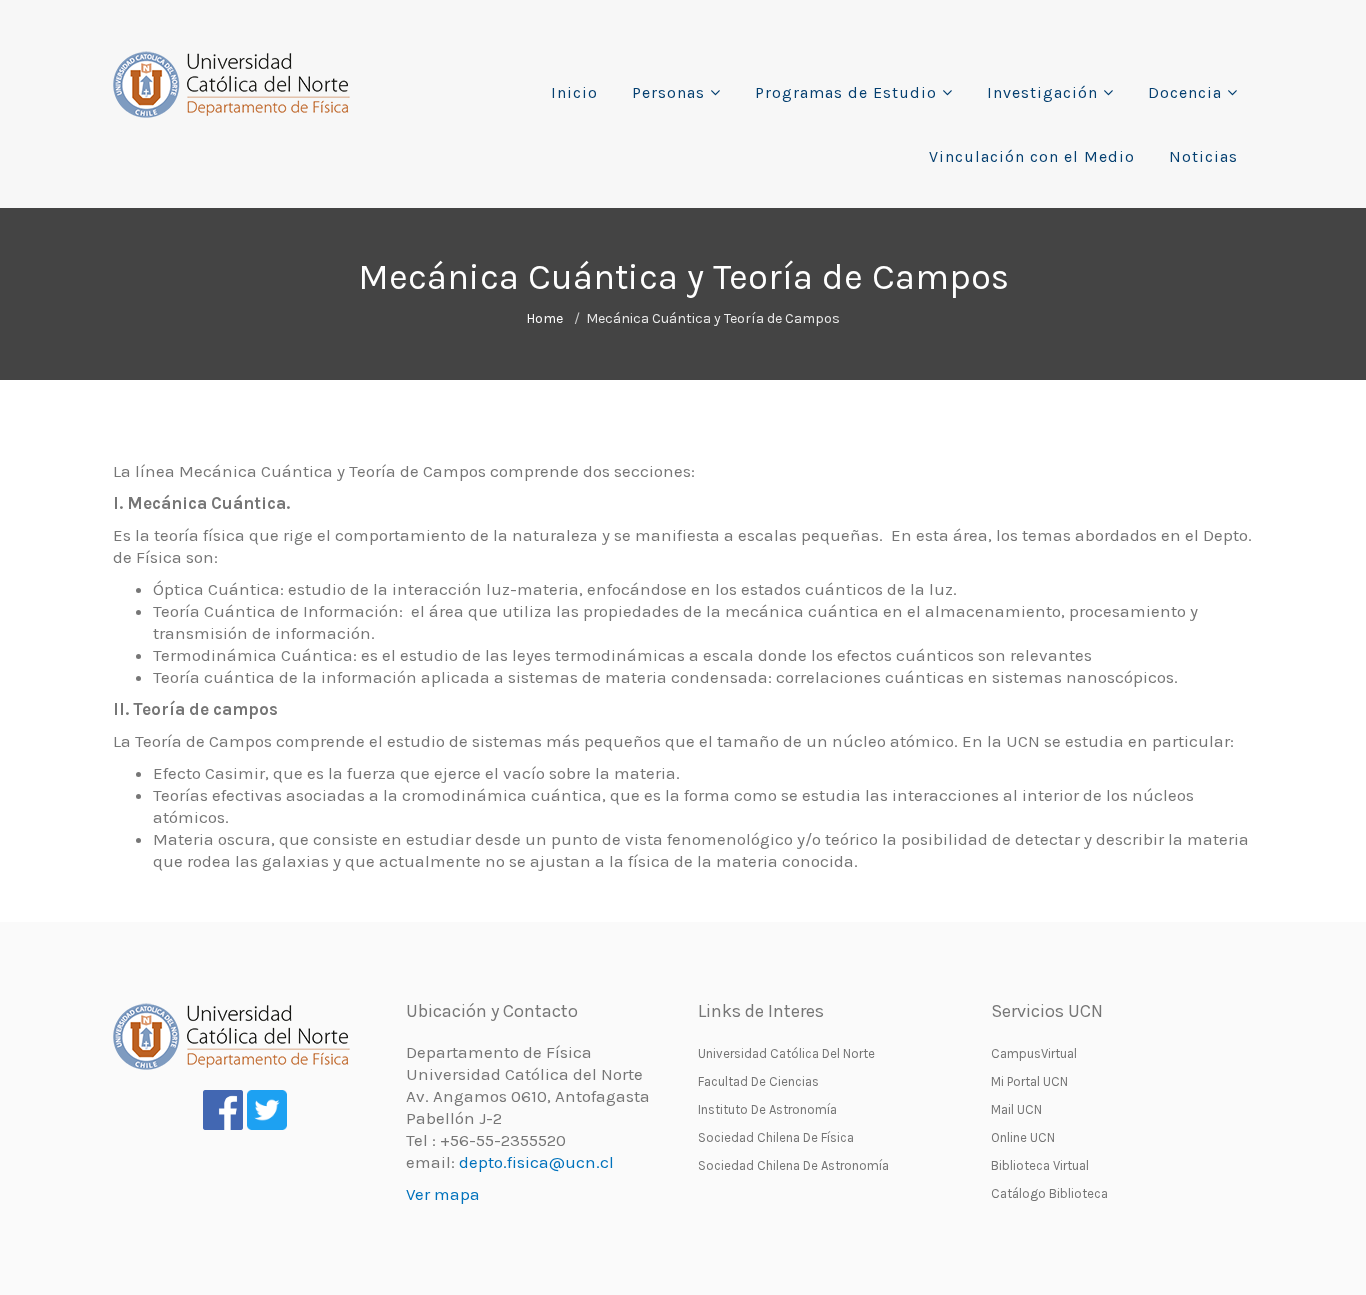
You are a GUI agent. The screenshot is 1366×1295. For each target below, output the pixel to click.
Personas (668, 92)
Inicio (574, 92)
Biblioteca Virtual (1040, 1165)
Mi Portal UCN (1029, 1081)
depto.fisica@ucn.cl (536, 1162)
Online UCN (1023, 1137)
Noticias (1203, 156)
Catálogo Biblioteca (1049, 1193)
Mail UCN (1016, 1109)
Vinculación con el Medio (1032, 156)
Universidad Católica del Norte (786, 1053)
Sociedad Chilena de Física (776, 1137)
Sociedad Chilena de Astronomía (793, 1165)
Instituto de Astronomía (767, 1109)
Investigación (1042, 92)
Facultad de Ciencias (758, 1081)
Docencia (1185, 92)
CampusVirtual (1034, 1053)
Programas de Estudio (846, 92)
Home (544, 318)
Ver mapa (443, 1194)
